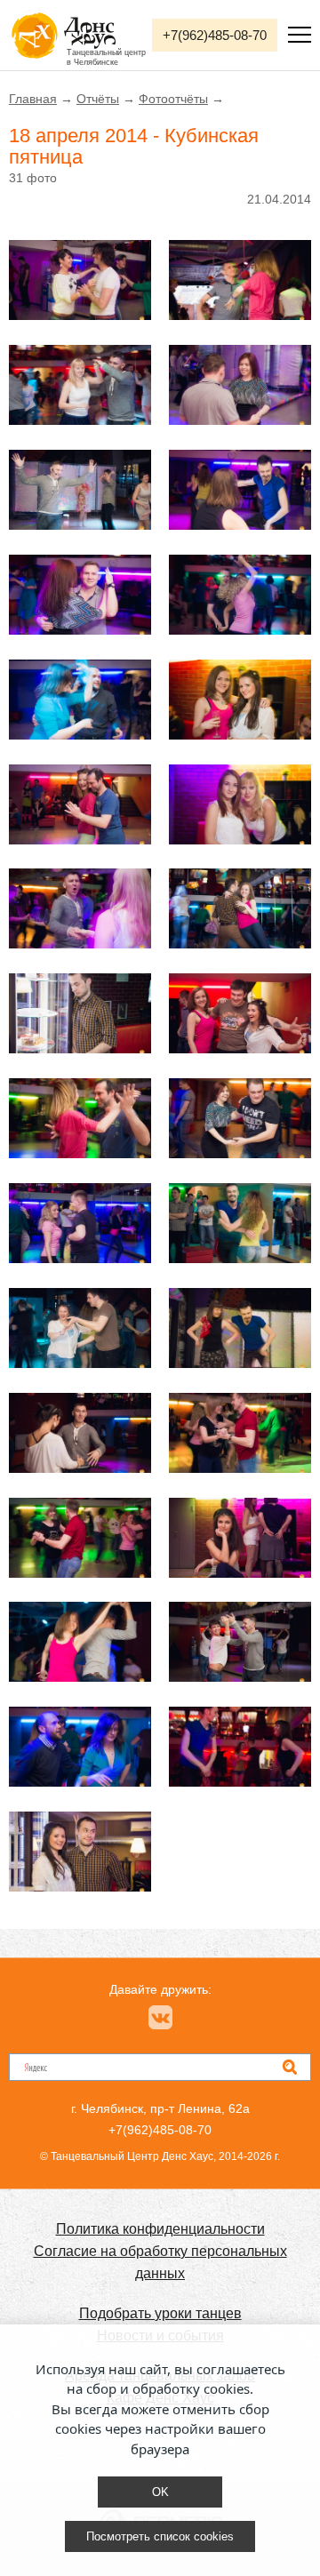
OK (160, 2492)
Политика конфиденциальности (160, 2229)
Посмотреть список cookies (160, 2536)
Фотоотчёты (173, 99)
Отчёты (98, 99)
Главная (33, 99)
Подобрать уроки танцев (160, 2313)
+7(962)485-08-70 (215, 35)
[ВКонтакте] (160, 2017)
